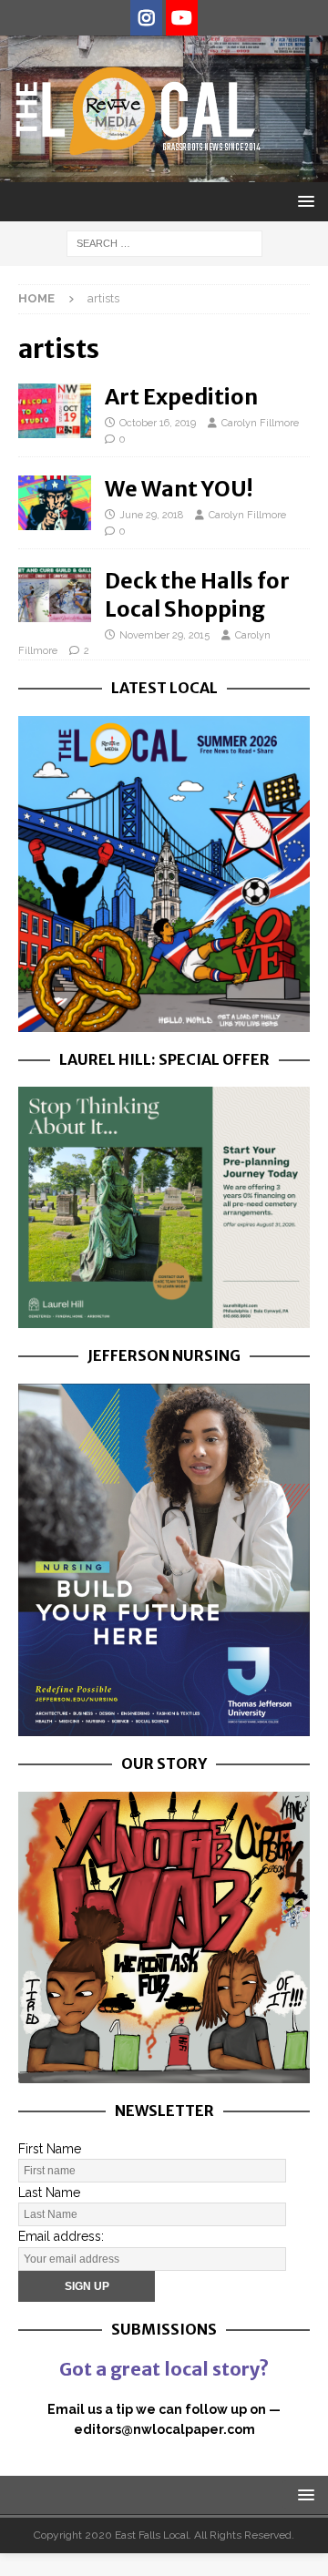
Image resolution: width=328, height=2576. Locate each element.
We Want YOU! (179, 489)
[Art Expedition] (55, 411)
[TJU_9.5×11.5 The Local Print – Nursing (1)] (164, 1726)
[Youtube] (182, 18)
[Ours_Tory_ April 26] (164, 2072)
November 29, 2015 (164, 635)
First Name (50, 2149)
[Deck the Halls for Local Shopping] (55, 595)
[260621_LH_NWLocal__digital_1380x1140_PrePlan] (164, 1317)
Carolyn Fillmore (260, 423)
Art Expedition (181, 397)
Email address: (61, 2236)
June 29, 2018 (151, 515)
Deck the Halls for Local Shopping (197, 594)
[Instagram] (146, 18)
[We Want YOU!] (55, 503)
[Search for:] (164, 242)
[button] (303, 201)
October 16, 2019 (158, 423)
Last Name (49, 2193)
